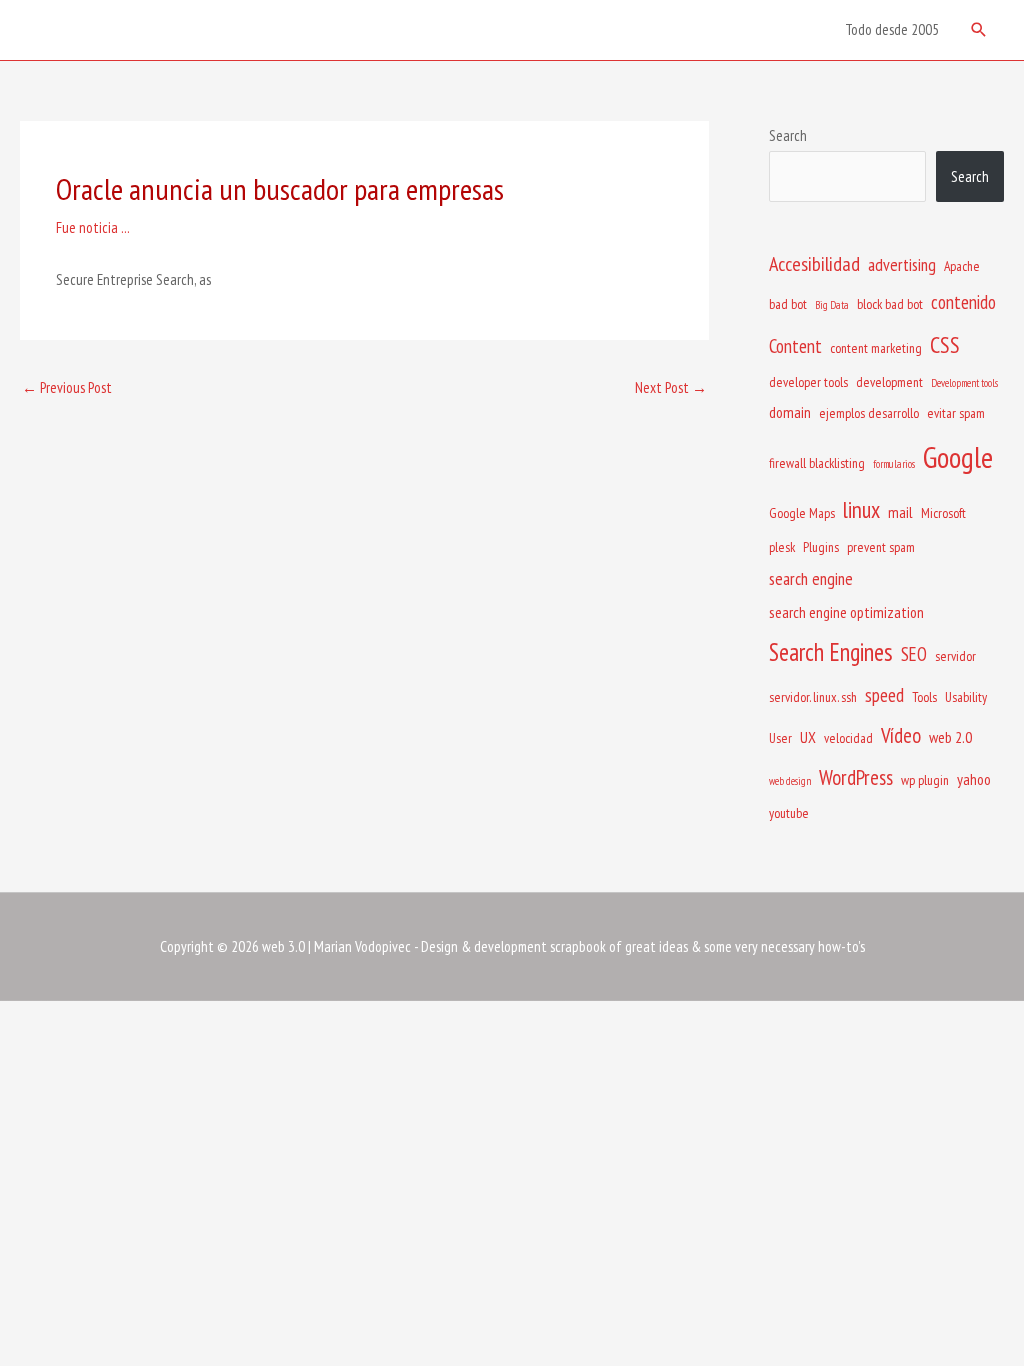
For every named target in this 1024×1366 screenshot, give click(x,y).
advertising (902, 264)
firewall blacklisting (817, 463)
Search (788, 135)
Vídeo (901, 735)
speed (884, 695)
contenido (963, 302)
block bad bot (890, 304)
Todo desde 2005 (892, 29)
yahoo (974, 779)
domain (790, 412)
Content (795, 346)
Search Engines (831, 652)
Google (958, 457)
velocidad (848, 738)
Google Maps (802, 513)
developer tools (808, 382)
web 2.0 (950, 737)
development (889, 382)
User (780, 738)
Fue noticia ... (93, 227)
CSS (945, 344)
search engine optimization (846, 612)
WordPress (856, 777)
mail (900, 512)
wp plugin (925, 780)
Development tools (964, 383)
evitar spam (956, 413)
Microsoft (943, 513)
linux (861, 509)
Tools (924, 697)
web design (790, 781)
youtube (789, 813)
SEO (914, 654)
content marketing (876, 348)
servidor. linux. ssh (813, 697)
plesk (782, 547)
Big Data (832, 305)
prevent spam (881, 547)
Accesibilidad (814, 264)
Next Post (671, 387)
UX (808, 737)
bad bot (788, 304)
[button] (979, 30)
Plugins (821, 547)
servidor (955, 656)
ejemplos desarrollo (869, 413)
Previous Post (67, 387)
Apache (962, 266)
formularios (894, 464)
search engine (811, 578)
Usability (966, 697)
